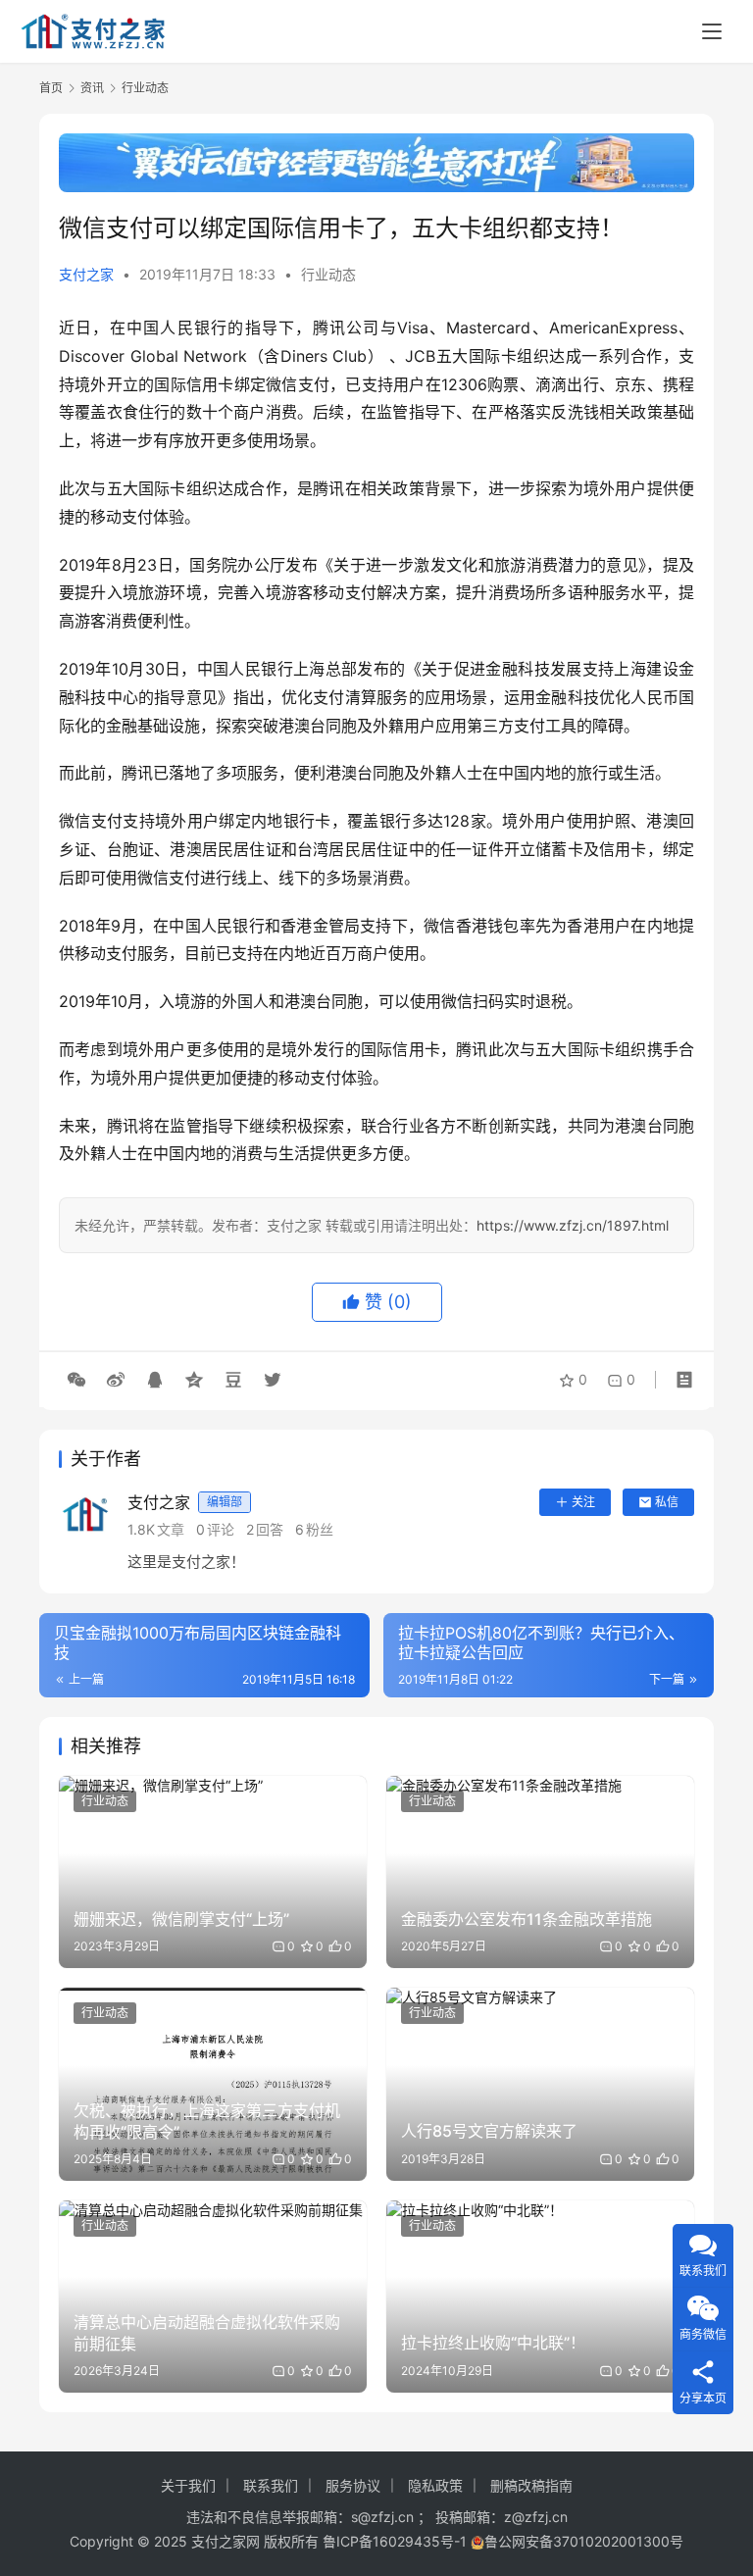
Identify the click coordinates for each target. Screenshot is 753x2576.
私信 (667, 1502)
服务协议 (353, 2485)
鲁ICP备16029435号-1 (395, 2541)
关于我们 (188, 2485)
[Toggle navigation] (712, 31)
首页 (51, 88)
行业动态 (328, 274)
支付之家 (86, 274)
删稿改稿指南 (531, 2485)
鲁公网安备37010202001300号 (584, 2541)
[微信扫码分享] (76, 1380)
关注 (583, 1502)
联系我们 (271, 2485)
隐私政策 (435, 2485)
